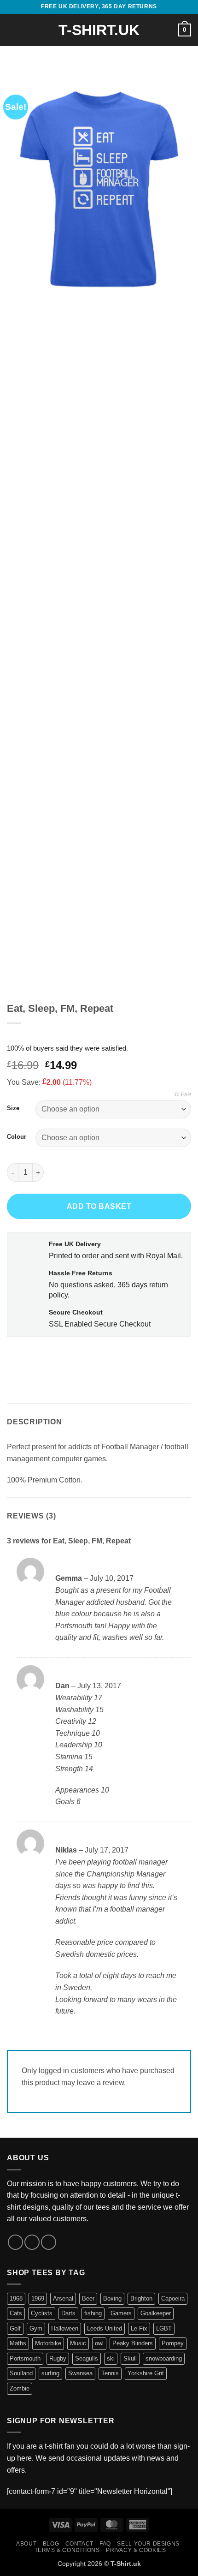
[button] (12, 30)
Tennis (110, 2373)
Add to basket (99, 1206)
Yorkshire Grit (146, 2373)
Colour (17, 1137)
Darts (68, 2313)
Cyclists (42, 2313)
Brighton (141, 2298)
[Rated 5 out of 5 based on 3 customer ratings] (99, 1035)
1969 (38, 2298)
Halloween (65, 2328)
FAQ (105, 2544)
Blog (51, 2544)
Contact (79, 2544)
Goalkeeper (156, 2313)
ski (111, 2358)
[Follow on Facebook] (15, 2242)
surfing (50, 2373)
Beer (88, 2298)
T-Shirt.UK (99, 30)
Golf (15, 2328)
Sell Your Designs (148, 2544)
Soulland (21, 2373)
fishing (93, 2313)
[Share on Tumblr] (98, 1357)
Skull (130, 2358)
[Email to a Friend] (65, 1357)
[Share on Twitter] (49, 1357)
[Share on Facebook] (32, 1357)
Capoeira (173, 2298)
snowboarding (164, 2358)
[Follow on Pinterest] (49, 2242)
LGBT (164, 2328)
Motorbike (48, 2343)
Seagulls (87, 2358)
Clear (183, 1094)
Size (13, 1108)
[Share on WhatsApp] (15, 1357)
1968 (16, 2298)
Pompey (173, 2343)
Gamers (121, 2313)
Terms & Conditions (67, 2550)
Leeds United (105, 2328)
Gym (36, 2328)
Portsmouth (25, 2358)
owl (99, 2343)
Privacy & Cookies (136, 2550)
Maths (18, 2343)
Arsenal (63, 2298)
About (26, 2544)
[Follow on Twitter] (32, 2242)
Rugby (58, 2358)
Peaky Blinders (133, 2343)
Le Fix (139, 2328)
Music (78, 2343)
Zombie (20, 2388)
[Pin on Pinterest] (82, 1357)
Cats (16, 2313)
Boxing (112, 2298)
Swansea (80, 2373)
